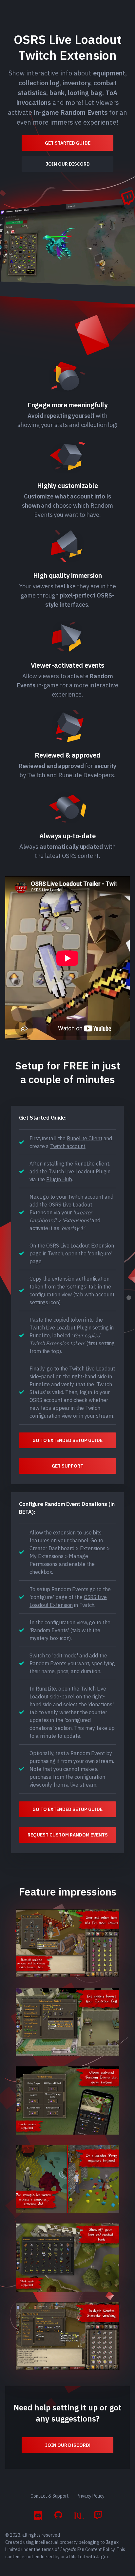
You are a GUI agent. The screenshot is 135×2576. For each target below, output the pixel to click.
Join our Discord (68, 164)
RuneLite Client (85, 1138)
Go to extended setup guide (67, 1440)
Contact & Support (50, 2496)
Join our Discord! (68, 2445)
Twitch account (68, 1146)
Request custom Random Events (68, 1835)
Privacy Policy (91, 2496)
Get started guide (68, 143)
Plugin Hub (59, 1179)
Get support (67, 1466)
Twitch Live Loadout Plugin (79, 1171)
